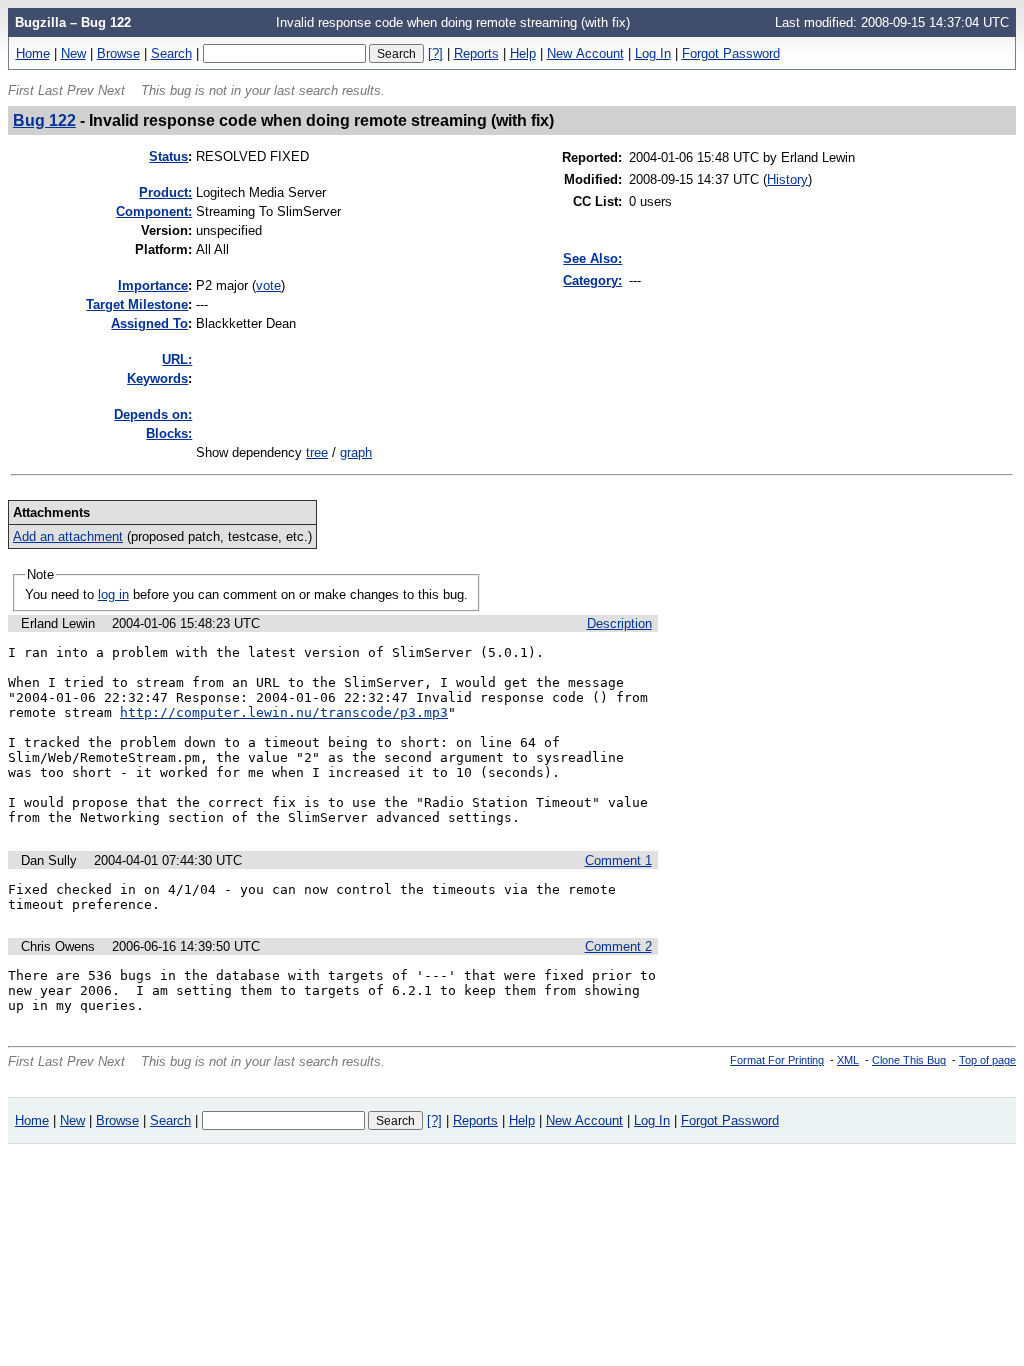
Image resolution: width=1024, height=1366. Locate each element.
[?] (435, 53)
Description (619, 623)
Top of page (987, 1060)
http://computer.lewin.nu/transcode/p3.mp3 (284, 712)
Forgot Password (731, 53)
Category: (592, 280)
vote (268, 285)
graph (356, 452)
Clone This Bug (909, 1060)
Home (33, 53)
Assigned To (149, 323)
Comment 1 (618, 860)
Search (171, 53)
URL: (177, 359)
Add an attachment (68, 536)
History (787, 179)
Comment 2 (618, 946)
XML (848, 1060)
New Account (585, 53)
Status (168, 156)
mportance (153, 285)
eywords (157, 378)
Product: (165, 192)
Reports (476, 53)
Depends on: (153, 414)
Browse (118, 53)
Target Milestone (137, 304)
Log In (653, 53)
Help (523, 53)
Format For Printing (777, 1060)
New (73, 53)
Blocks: (169, 433)
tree (317, 452)
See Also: (592, 258)
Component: (154, 211)
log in (113, 594)
